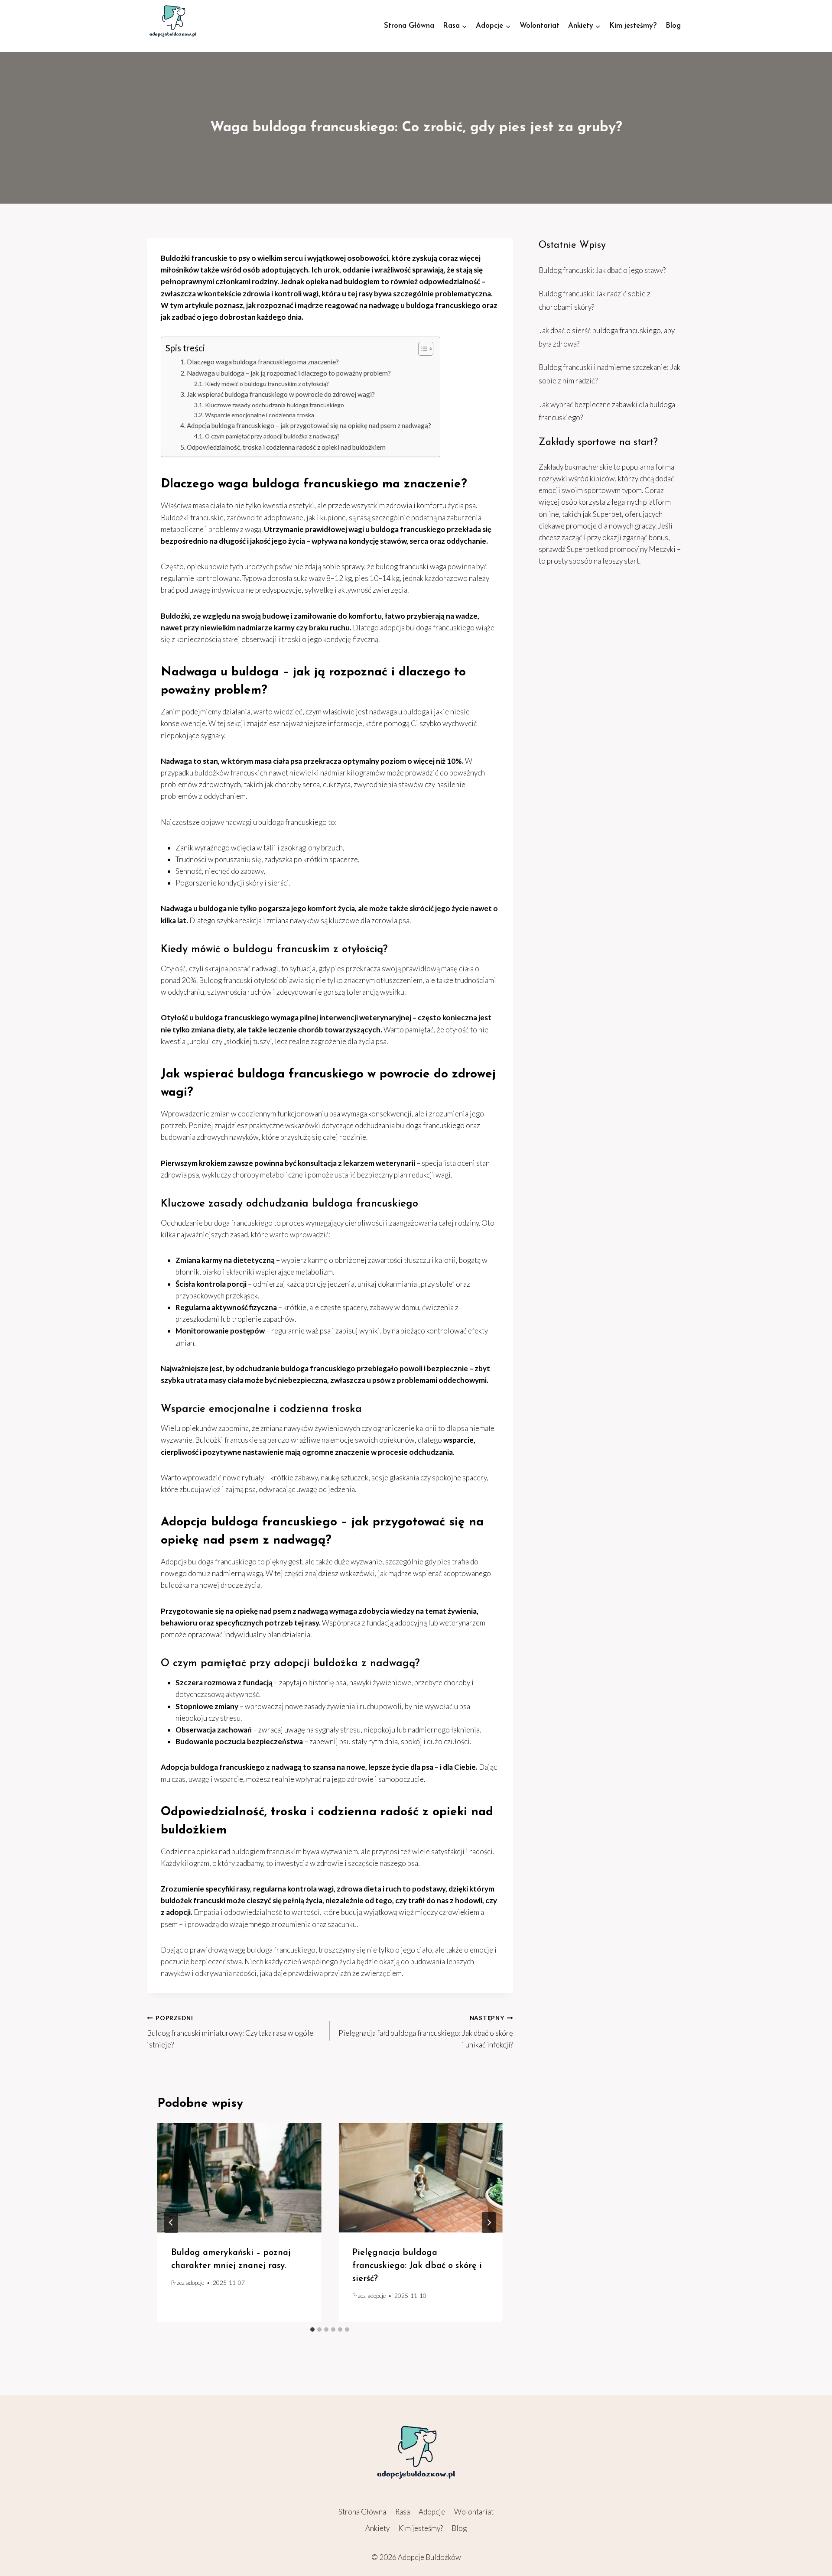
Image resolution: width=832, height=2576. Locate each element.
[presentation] (239, 2178)
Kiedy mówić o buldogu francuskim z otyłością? (267, 384)
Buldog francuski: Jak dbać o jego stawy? (602, 270)
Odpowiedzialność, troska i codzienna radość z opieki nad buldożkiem (286, 447)
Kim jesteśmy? (633, 26)
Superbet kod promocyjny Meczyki (621, 549)
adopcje (195, 2283)
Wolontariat (539, 26)
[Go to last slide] (171, 2222)
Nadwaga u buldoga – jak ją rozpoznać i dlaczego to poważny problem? (289, 373)
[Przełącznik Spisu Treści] (421, 349)
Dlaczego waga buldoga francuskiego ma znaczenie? (263, 362)
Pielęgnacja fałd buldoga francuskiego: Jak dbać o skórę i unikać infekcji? (426, 2032)
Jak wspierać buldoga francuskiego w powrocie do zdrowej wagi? (281, 394)
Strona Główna (409, 26)
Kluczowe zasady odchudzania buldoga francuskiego (275, 405)
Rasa (403, 2512)
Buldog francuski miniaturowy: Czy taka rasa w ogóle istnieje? (230, 2032)
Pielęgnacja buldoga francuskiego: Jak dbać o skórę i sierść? (417, 2266)
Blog (673, 26)
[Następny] (489, 2222)
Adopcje (432, 2512)
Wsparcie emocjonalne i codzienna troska (260, 415)
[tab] (312, 2329)
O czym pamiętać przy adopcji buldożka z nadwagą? (272, 436)
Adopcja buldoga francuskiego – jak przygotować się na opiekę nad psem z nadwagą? (309, 425)
